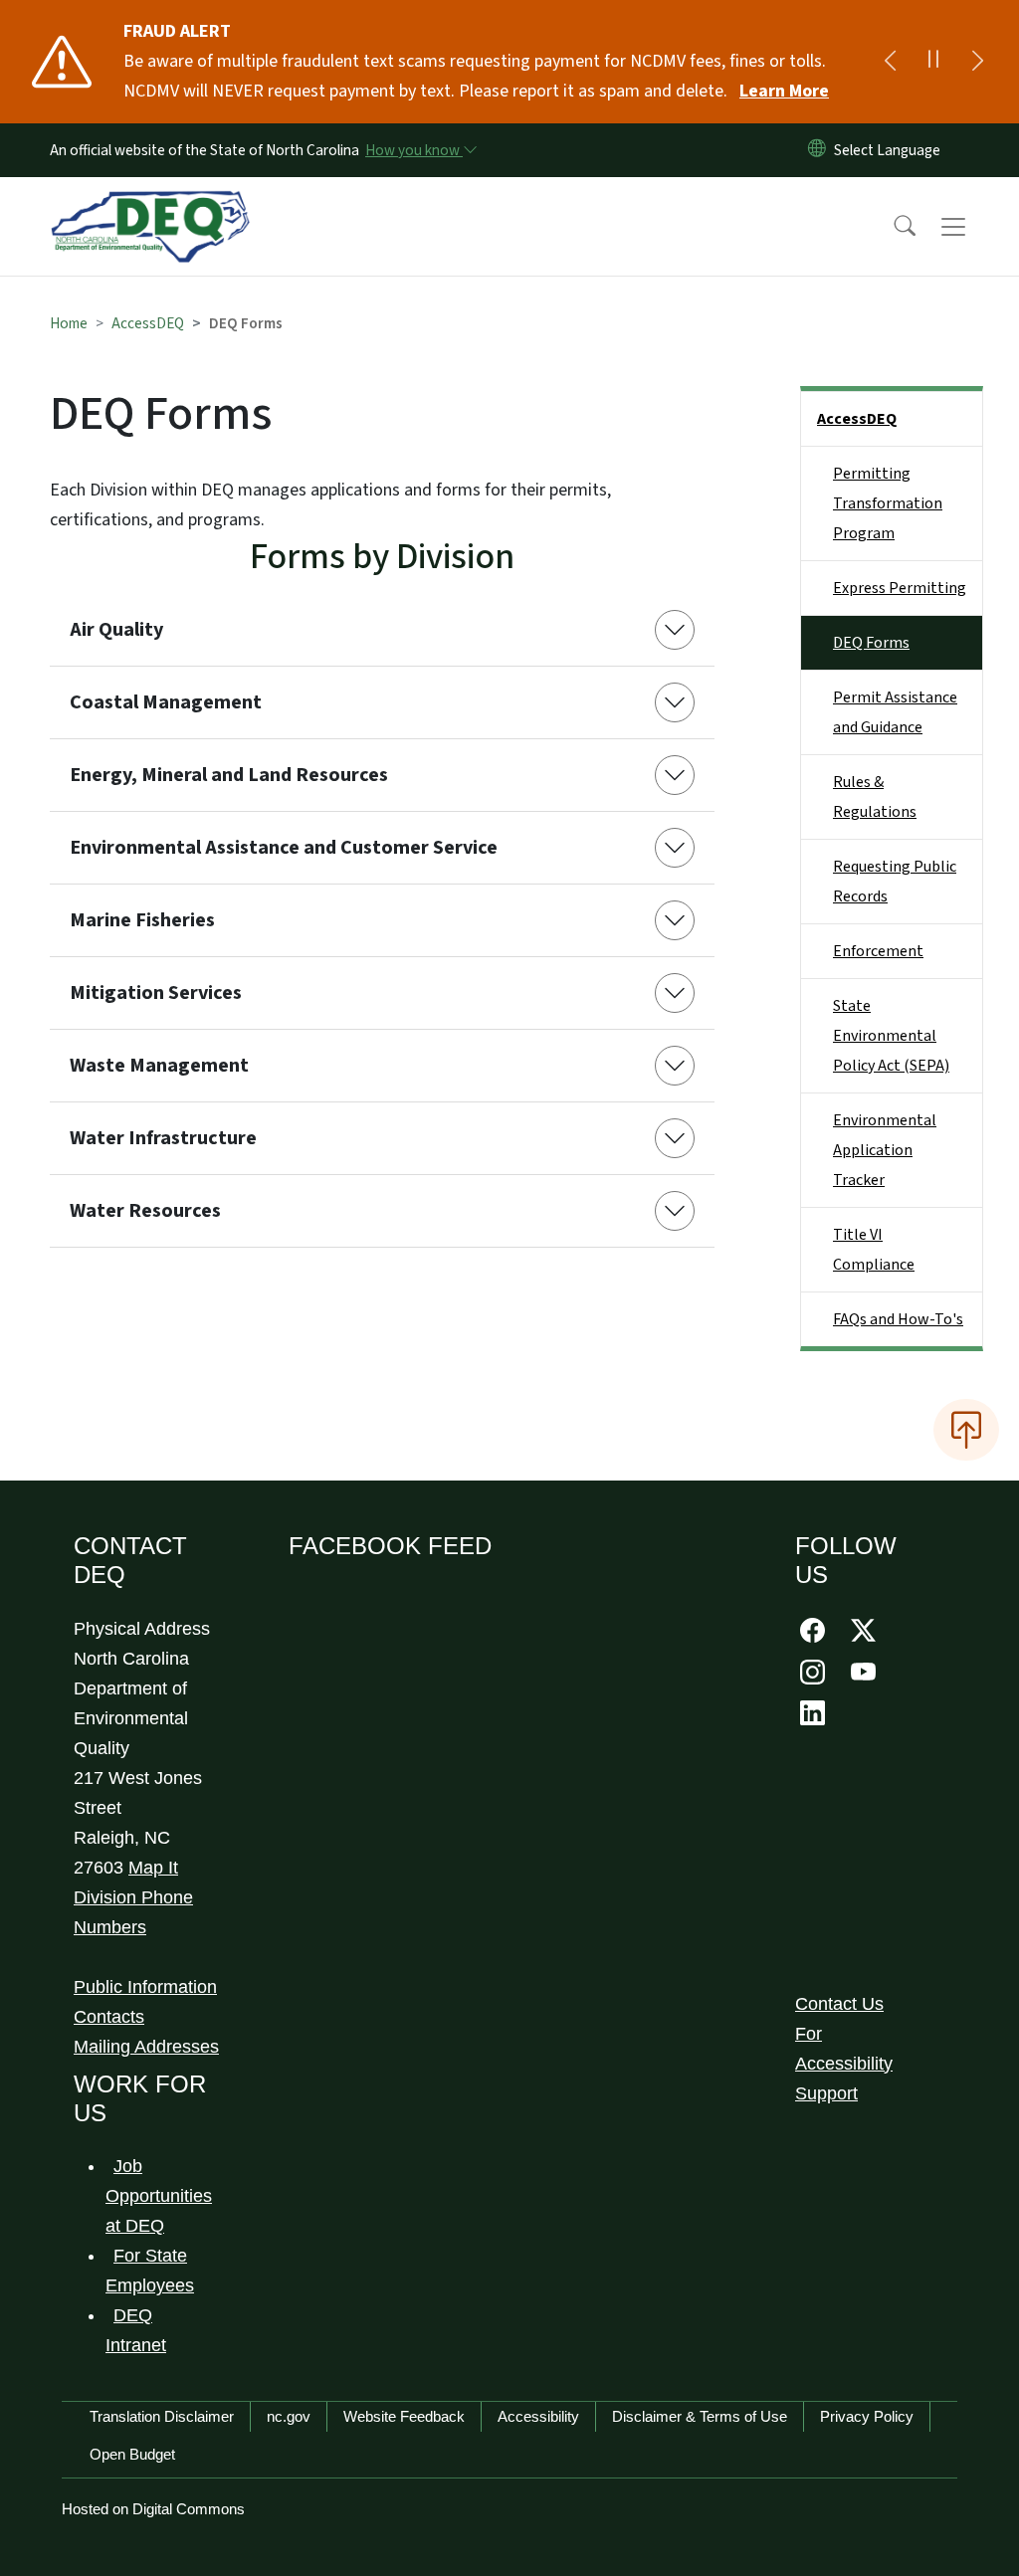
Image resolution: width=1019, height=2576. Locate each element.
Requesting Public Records (895, 882)
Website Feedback (404, 2416)
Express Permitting (900, 588)
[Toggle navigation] (972, 227)
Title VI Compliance (874, 1250)
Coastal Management (166, 702)
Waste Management (159, 1066)
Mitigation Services (156, 993)
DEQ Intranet (136, 2330)
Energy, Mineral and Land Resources (229, 775)
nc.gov (289, 2416)
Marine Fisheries (142, 920)
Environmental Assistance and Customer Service (284, 848)
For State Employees (150, 2271)
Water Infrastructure (163, 1138)
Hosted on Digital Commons (153, 2509)
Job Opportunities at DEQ (159, 2196)
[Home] (150, 204)
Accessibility (538, 2416)
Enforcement (878, 951)
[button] (892, 227)
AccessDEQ (148, 323)
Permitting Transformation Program (888, 503)
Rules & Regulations (875, 797)
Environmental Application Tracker (885, 1150)
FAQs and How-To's (898, 1319)
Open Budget (132, 2454)
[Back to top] (966, 1430)
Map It (153, 1868)
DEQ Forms (871, 643)
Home (69, 323)
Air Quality (116, 630)
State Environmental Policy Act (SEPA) (891, 1036)
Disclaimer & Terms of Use (700, 2416)
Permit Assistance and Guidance (895, 712)
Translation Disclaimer (162, 2416)
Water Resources (145, 1211)
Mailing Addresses (146, 2047)
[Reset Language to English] (817, 150)
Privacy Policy (867, 2416)
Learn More (784, 91)
